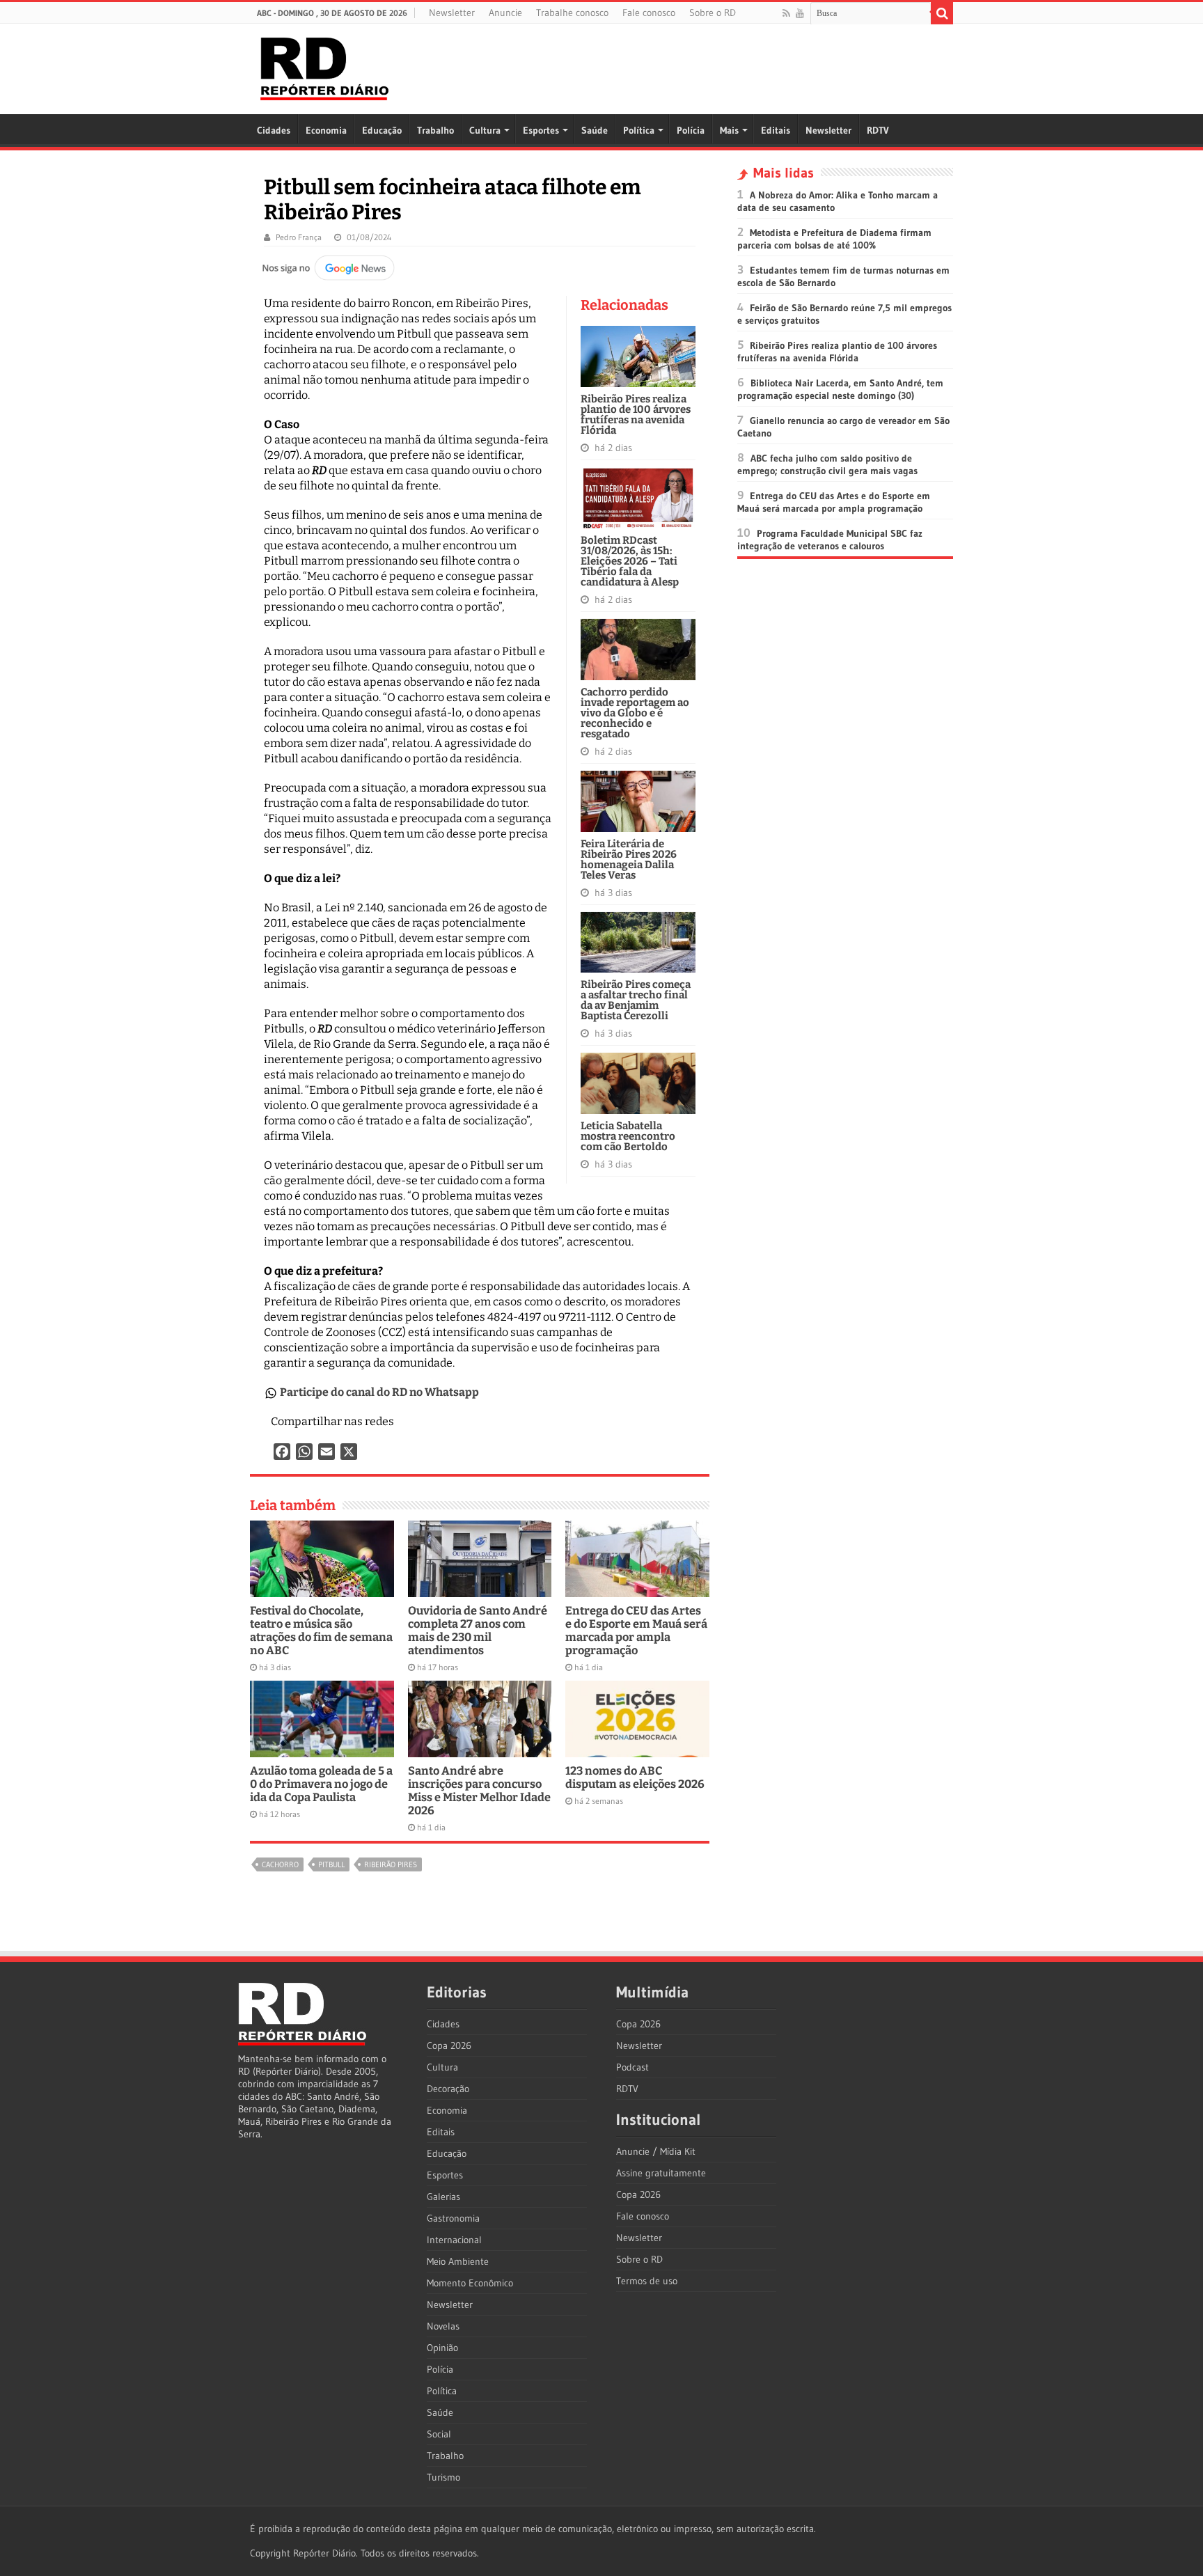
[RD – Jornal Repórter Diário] (324, 66)
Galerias (443, 2197)
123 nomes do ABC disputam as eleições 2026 (635, 1777)
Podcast (632, 2067)
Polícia (691, 130)
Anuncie (505, 13)
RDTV (878, 130)
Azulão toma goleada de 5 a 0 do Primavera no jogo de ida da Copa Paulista (321, 1784)
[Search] (942, 13)
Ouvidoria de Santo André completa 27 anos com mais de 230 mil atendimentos (478, 1631)
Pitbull (331, 1864)
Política (639, 130)
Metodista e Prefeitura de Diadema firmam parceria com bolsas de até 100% (834, 239)
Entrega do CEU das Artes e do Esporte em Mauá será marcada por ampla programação (636, 1631)
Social (439, 2434)
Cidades (274, 130)
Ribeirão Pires (391, 1864)
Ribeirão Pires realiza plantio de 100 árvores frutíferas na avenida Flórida (636, 415)
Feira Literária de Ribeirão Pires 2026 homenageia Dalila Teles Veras (629, 859)
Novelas (443, 2326)
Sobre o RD (713, 13)
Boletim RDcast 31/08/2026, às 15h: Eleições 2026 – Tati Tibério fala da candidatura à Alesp (630, 561)
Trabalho (435, 130)
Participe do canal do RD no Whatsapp (379, 1392)
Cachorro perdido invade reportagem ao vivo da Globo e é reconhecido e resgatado (635, 713)
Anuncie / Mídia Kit (656, 2151)
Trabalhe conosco (572, 13)
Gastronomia (453, 2218)
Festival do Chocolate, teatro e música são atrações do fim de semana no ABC (321, 1631)
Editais (776, 130)
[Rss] (786, 13)
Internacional (454, 2240)
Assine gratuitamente (661, 2173)
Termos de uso (647, 2281)
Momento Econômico (470, 2283)
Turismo (443, 2477)
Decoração (448, 2089)
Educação (382, 130)
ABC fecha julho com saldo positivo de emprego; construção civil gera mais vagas (827, 464)
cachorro (280, 1864)
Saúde (595, 130)
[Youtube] (800, 13)
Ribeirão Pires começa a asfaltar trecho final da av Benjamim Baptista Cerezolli (636, 1000)
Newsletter (452, 13)
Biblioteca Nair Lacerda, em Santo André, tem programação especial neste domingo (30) (840, 389)
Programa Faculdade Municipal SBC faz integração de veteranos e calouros (830, 540)
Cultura (485, 130)
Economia (326, 130)
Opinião (442, 2348)
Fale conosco (649, 13)
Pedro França (299, 237)
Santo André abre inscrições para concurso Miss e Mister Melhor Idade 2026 (479, 1791)
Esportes (541, 130)
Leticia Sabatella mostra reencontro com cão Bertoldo (628, 1136)
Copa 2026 (449, 2045)
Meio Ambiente (458, 2261)
